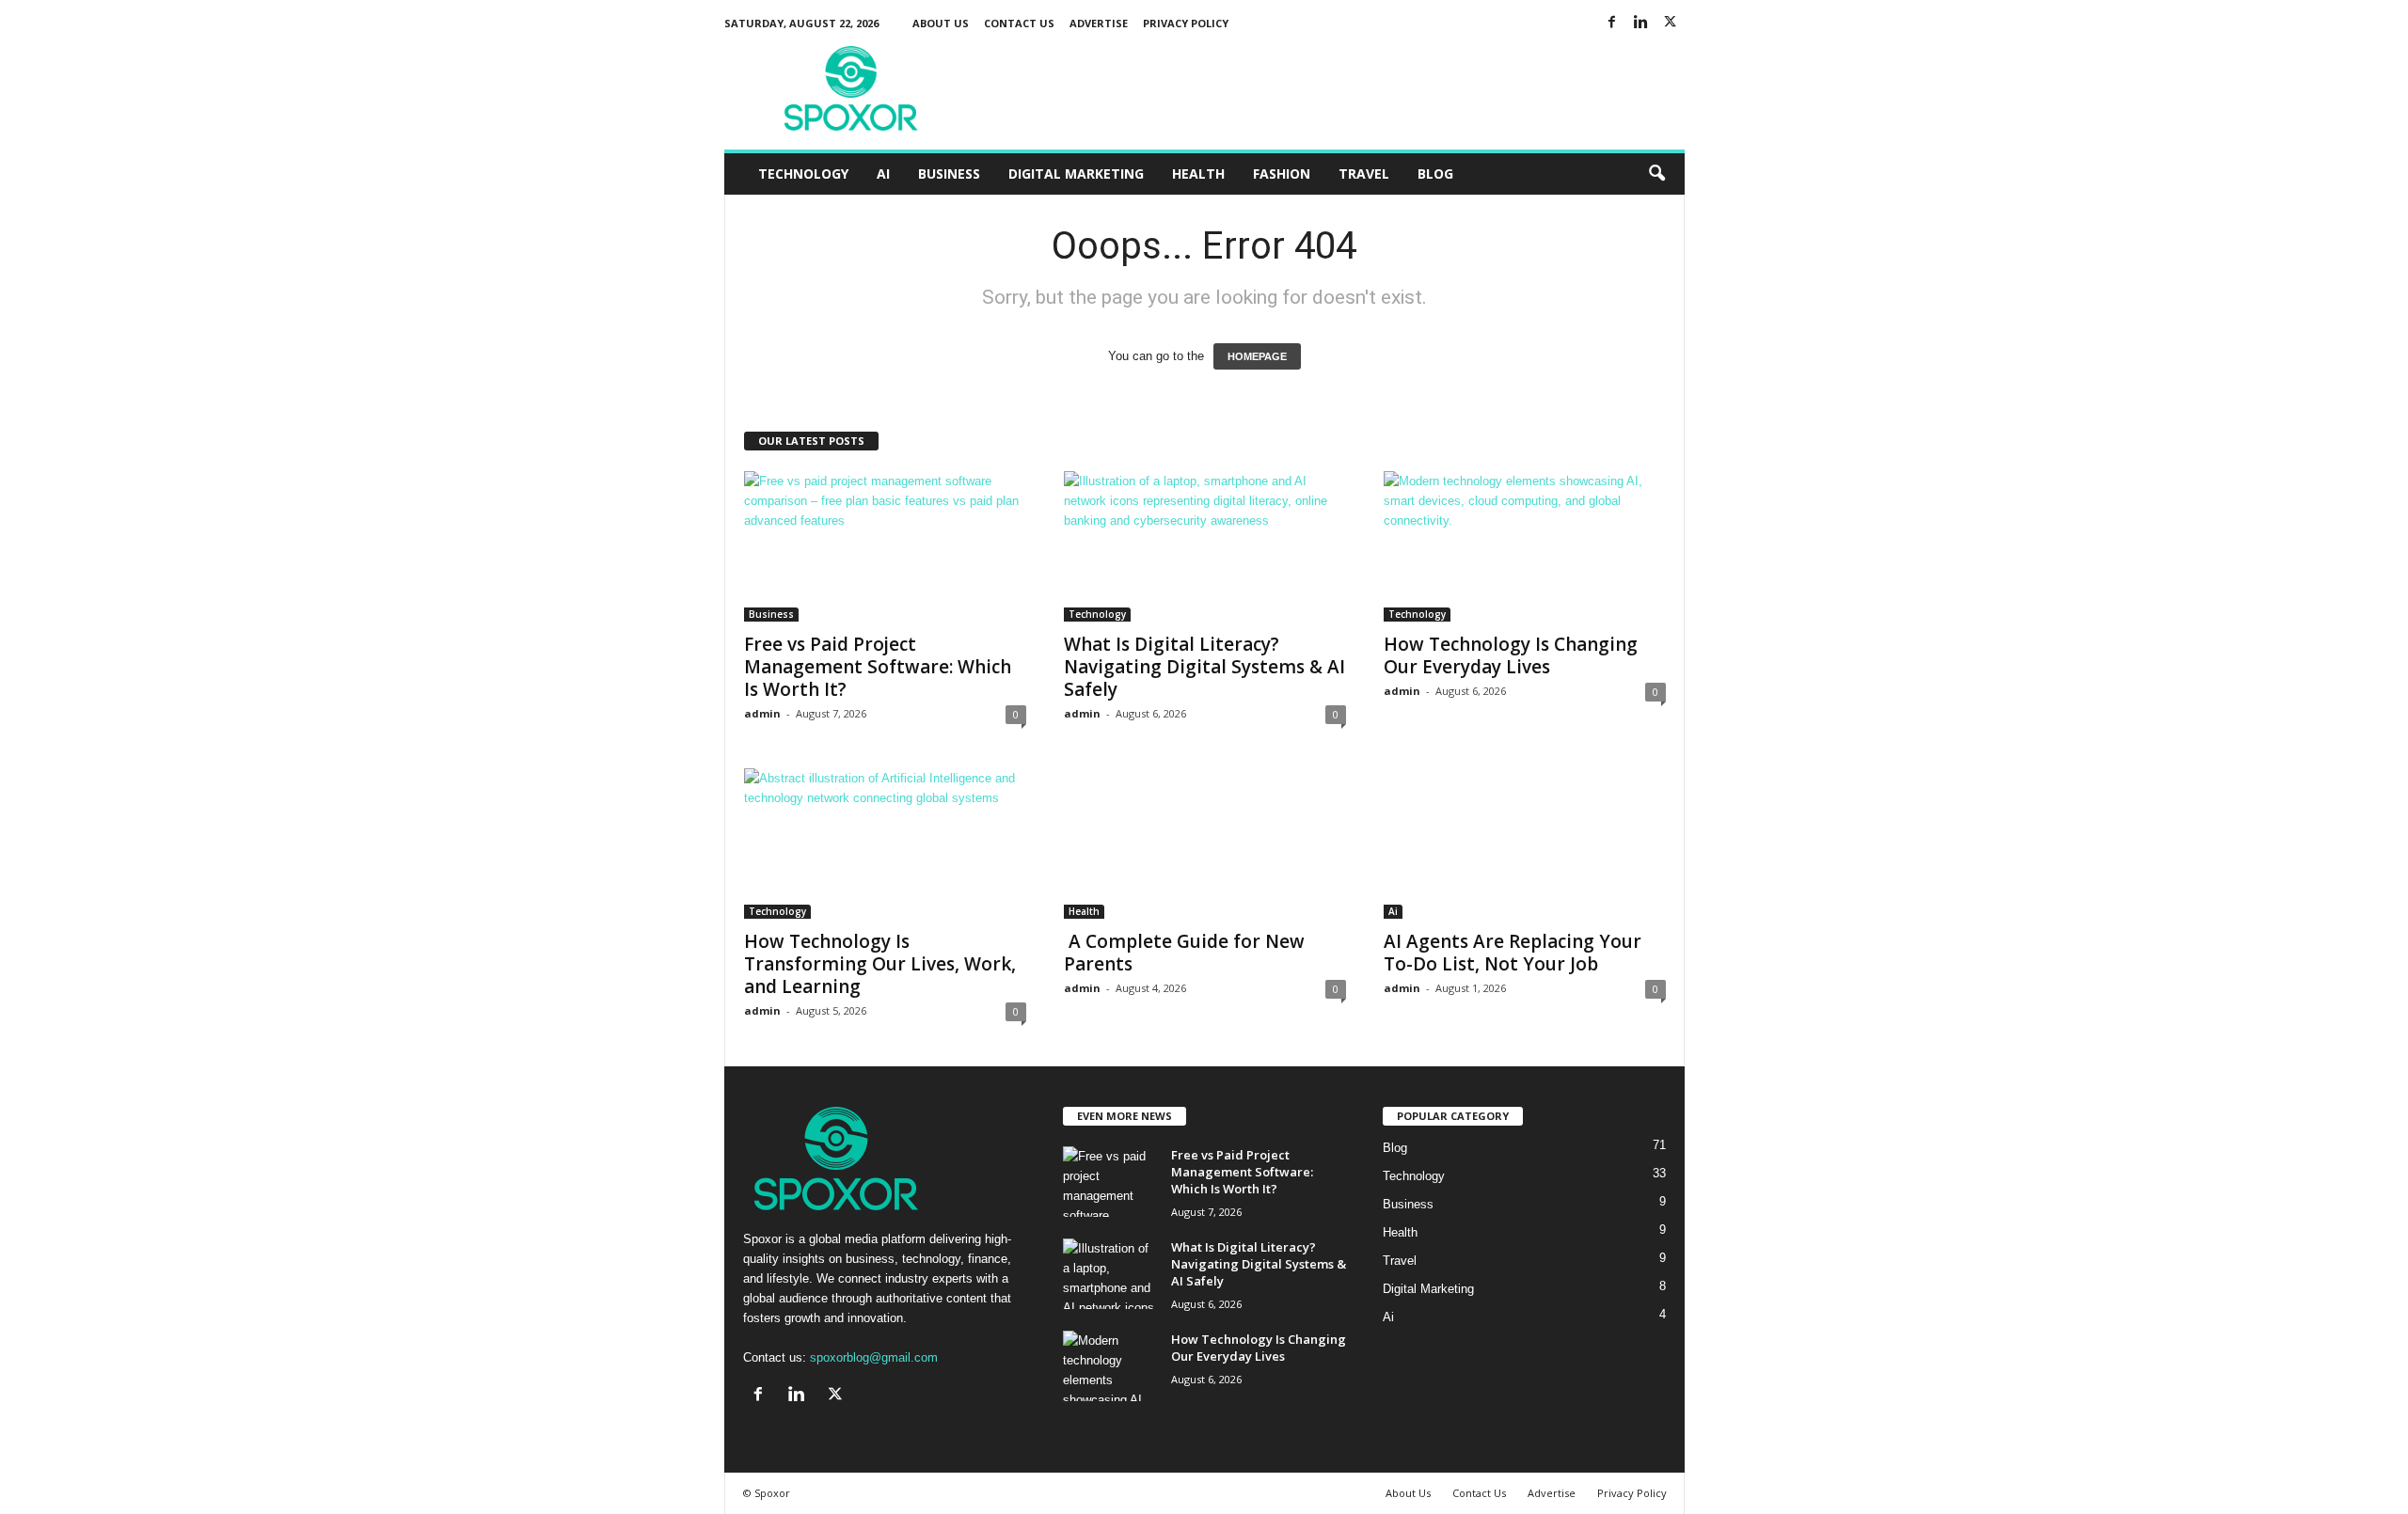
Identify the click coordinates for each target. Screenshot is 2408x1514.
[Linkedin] (1641, 23)
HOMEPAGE (1257, 356)
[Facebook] (1612, 23)
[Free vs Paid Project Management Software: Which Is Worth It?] (885, 546)
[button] (1656, 174)
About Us (941, 23)
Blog (1435, 173)
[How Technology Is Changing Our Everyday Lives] (1525, 546)
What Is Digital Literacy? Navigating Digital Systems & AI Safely (1204, 667)
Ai (883, 173)
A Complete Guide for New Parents (1184, 953)
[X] (1671, 23)
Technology (803, 173)
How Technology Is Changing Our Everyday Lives (1511, 655)
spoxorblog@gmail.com (874, 1357)
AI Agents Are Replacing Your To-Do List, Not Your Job (1513, 953)
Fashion (1282, 173)
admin (762, 713)
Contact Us (1019, 23)
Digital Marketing (1076, 173)
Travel (1364, 173)
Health (1198, 173)
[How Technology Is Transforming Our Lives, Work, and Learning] (885, 844)
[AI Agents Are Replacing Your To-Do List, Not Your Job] (1525, 844)
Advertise (1099, 23)
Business (949, 173)
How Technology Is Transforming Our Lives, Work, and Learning (880, 964)
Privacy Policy (1186, 23)
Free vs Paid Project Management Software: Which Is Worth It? (878, 667)
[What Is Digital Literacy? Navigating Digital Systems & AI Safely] (1205, 546)
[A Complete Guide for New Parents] (1205, 844)
